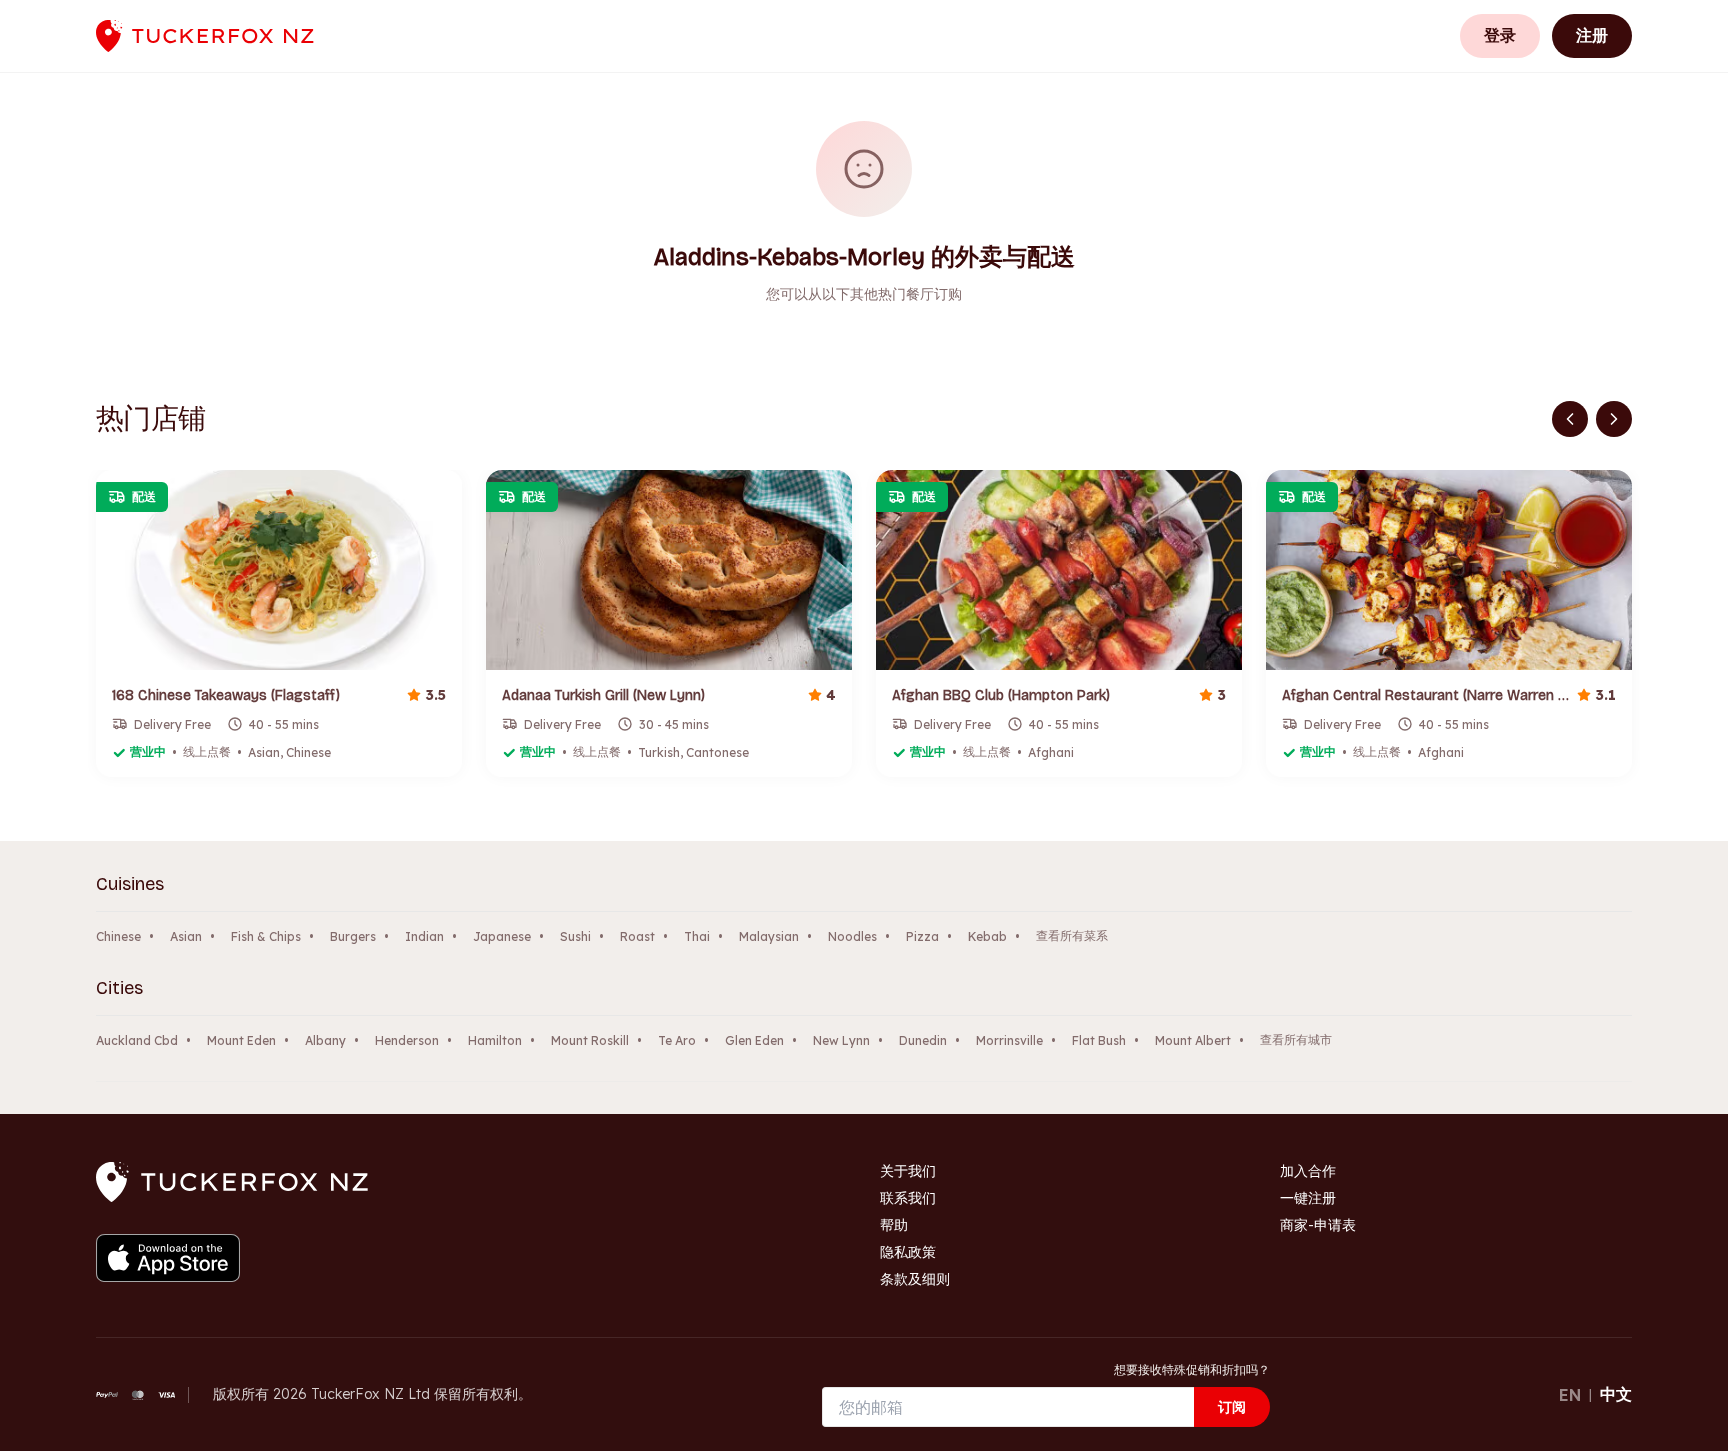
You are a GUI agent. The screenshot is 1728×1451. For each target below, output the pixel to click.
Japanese (502, 936)
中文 (1616, 1394)
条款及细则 (915, 1279)
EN (1570, 1395)
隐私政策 (908, 1252)
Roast (637, 936)
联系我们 (908, 1198)
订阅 (1232, 1407)
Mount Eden (241, 1040)
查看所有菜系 (1072, 935)
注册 (1592, 35)
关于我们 (908, 1171)
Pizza (922, 936)
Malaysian (769, 936)
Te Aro (677, 1040)
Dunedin (923, 1040)
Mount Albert (1193, 1040)
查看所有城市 (1296, 1039)
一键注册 (1308, 1198)
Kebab (987, 936)
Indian (424, 936)
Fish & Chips (266, 936)
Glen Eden (754, 1040)
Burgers (353, 936)
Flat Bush (1099, 1040)
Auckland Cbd (137, 1040)
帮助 (894, 1225)
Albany (325, 1040)
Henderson (407, 1040)
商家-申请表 (1318, 1225)
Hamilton (495, 1040)
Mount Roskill (590, 1040)
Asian (186, 936)
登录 (1500, 35)
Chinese (118, 936)
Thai (697, 936)
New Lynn (841, 1040)
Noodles (852, 936)
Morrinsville (1009, 1040)
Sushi (575, 936)
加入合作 (1308, 1171)
